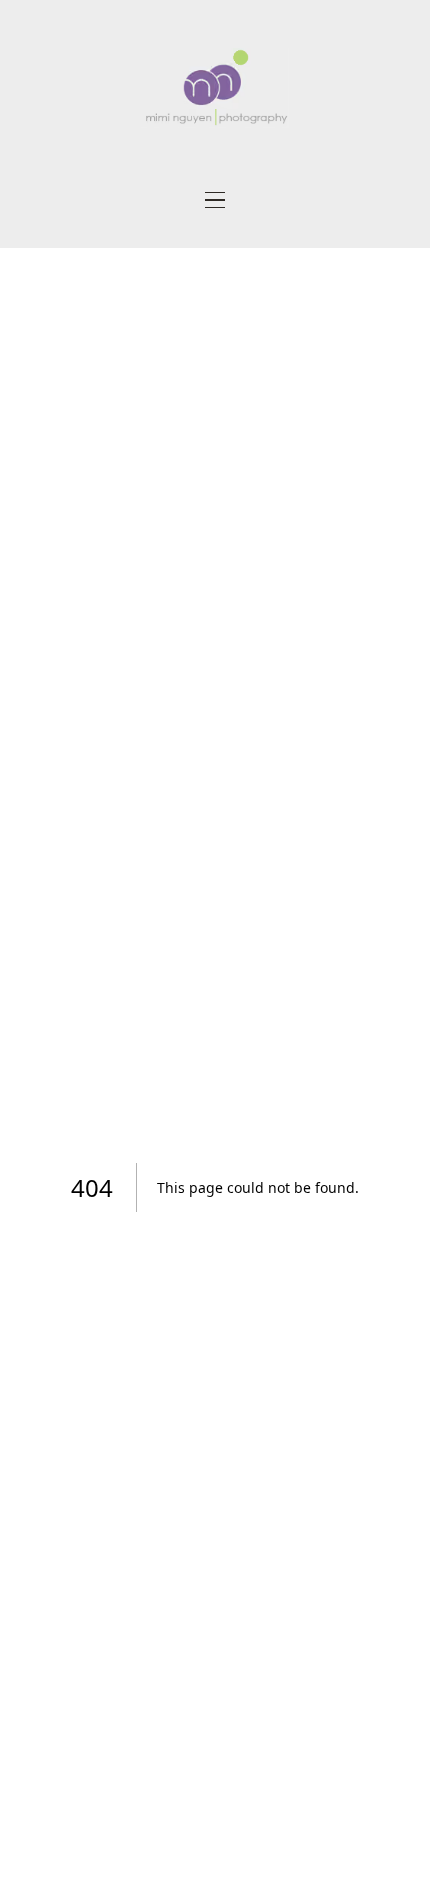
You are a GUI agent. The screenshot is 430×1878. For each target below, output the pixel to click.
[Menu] (215, 200)
